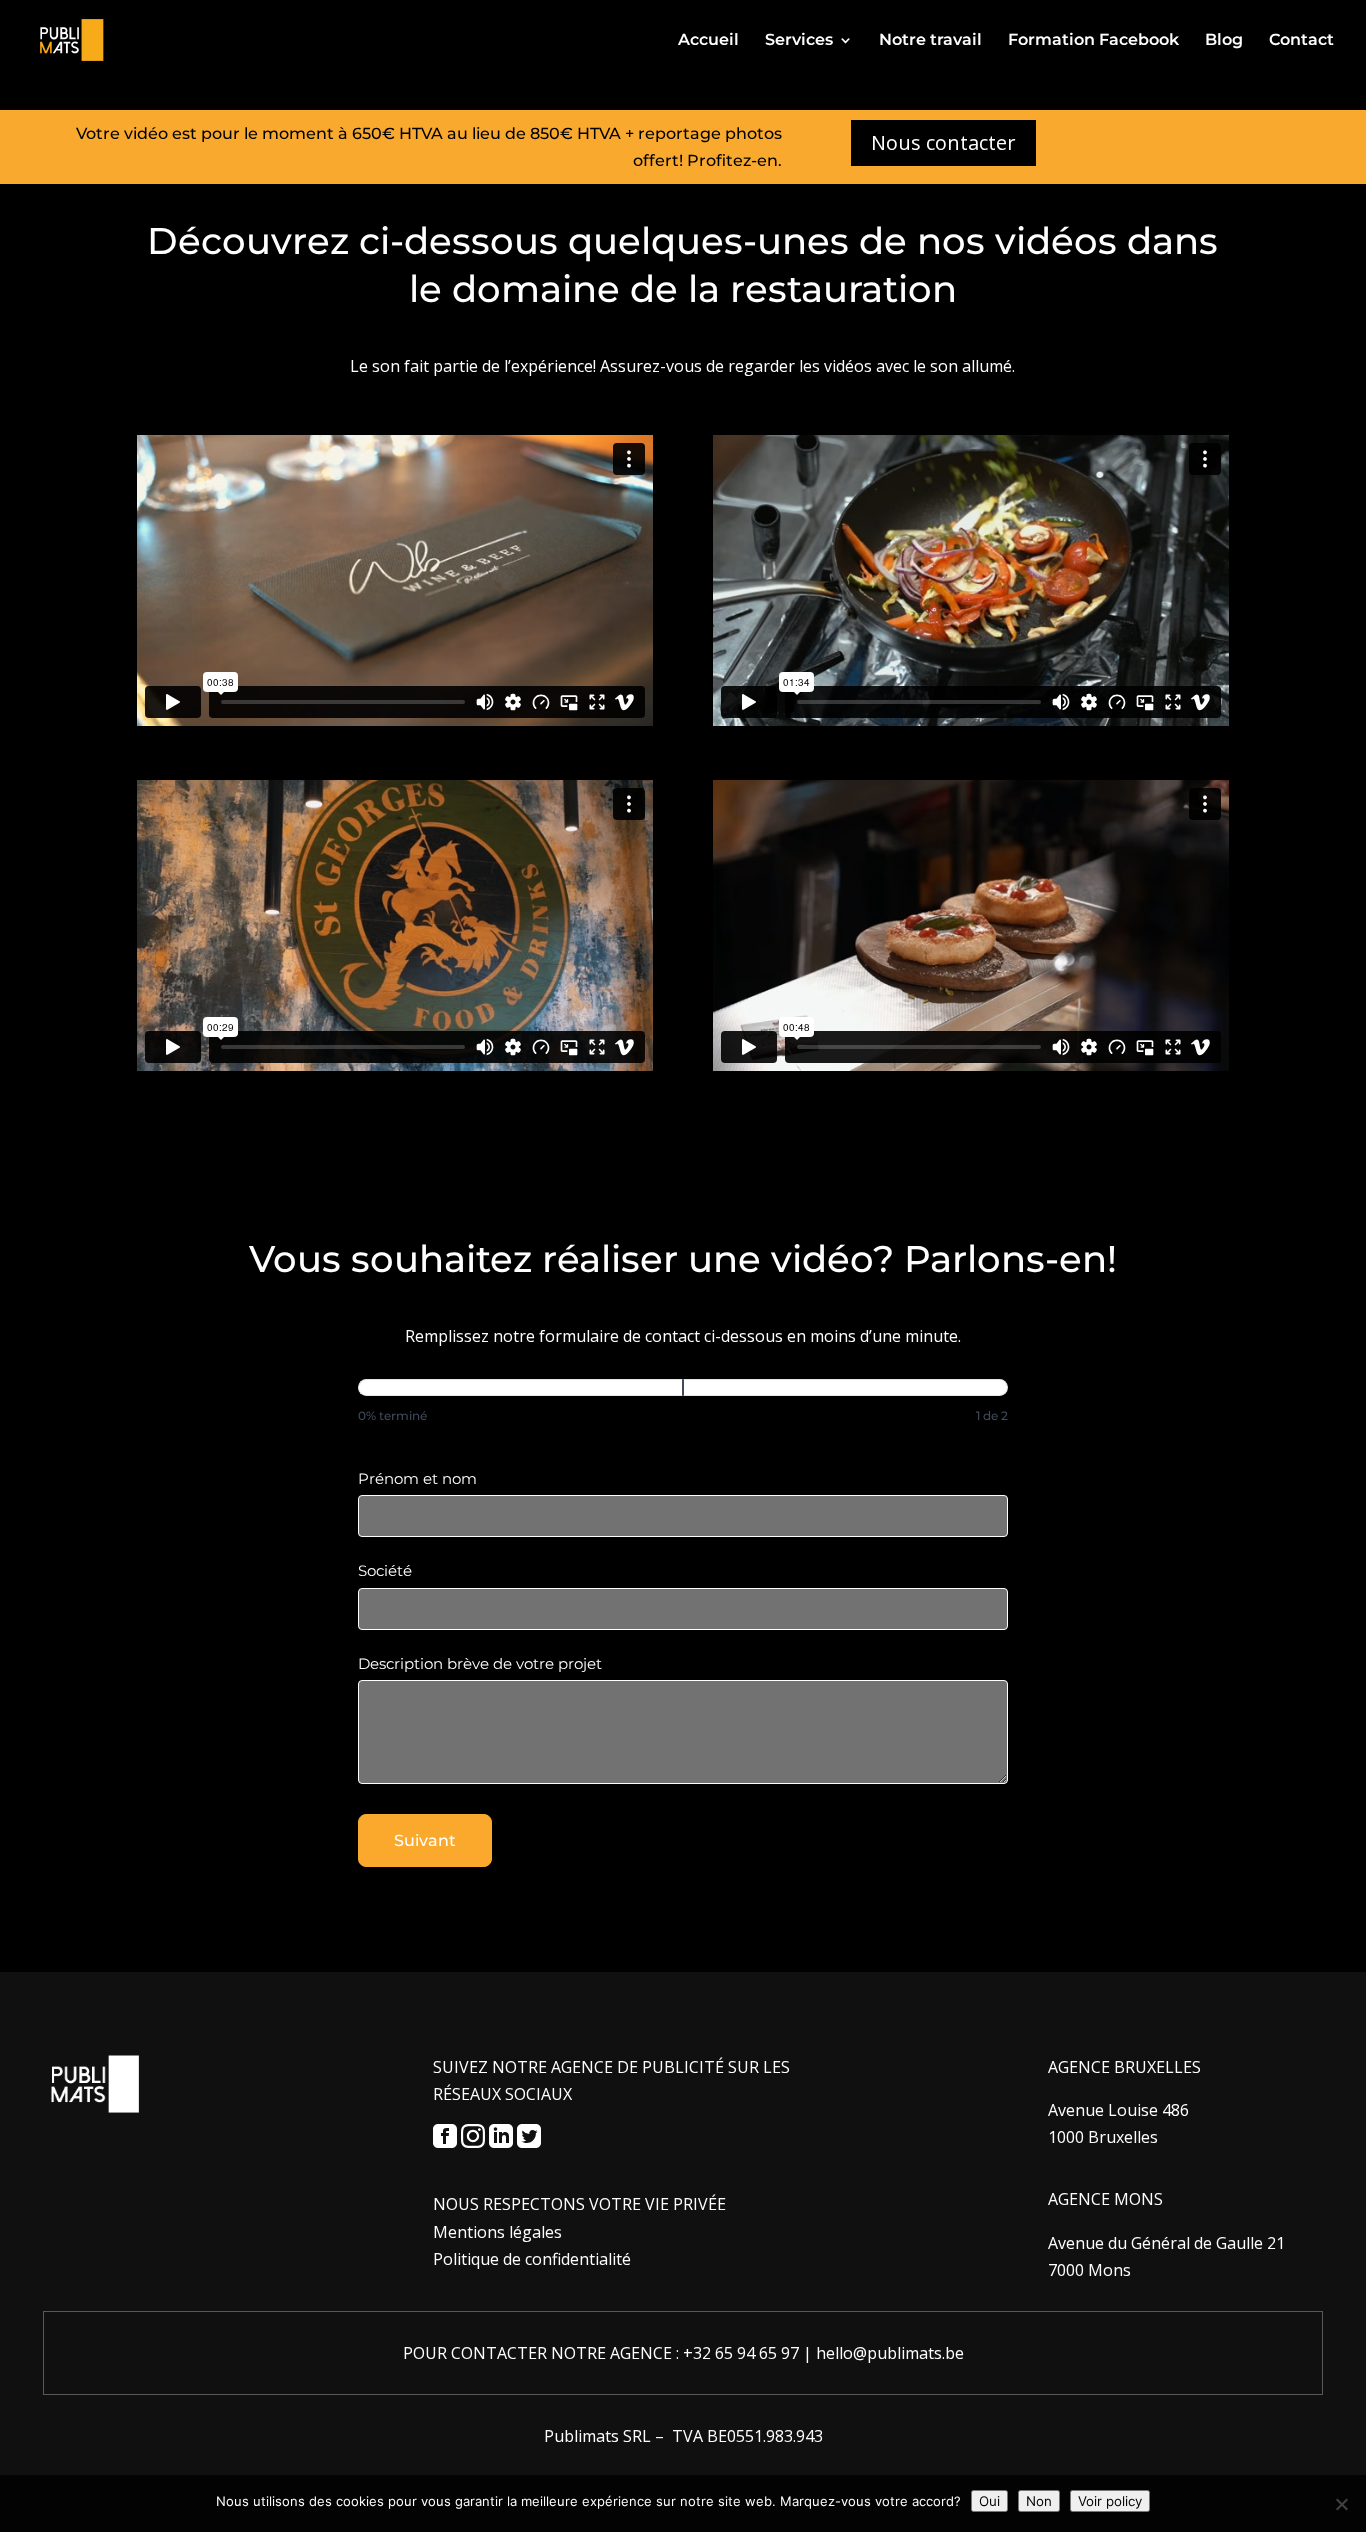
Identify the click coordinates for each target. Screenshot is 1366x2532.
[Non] (1341, 2504)
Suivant (425, 1840)
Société (385, 1570)
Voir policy (1110, 2501)
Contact (1301, 41)
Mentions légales (497, 2232)
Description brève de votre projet (480, 1663)
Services (799, 41)
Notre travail (930, 41)
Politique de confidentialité (532, 2259)
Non (1039, 2501)
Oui (989, 2501)
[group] (683, 1407)
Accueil (708, 41)
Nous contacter (943, 142)
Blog (1224, 41)
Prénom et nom (417, 1478)
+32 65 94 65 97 (741, 2353)
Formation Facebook (1093, 41)
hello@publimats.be (890, 2353)
